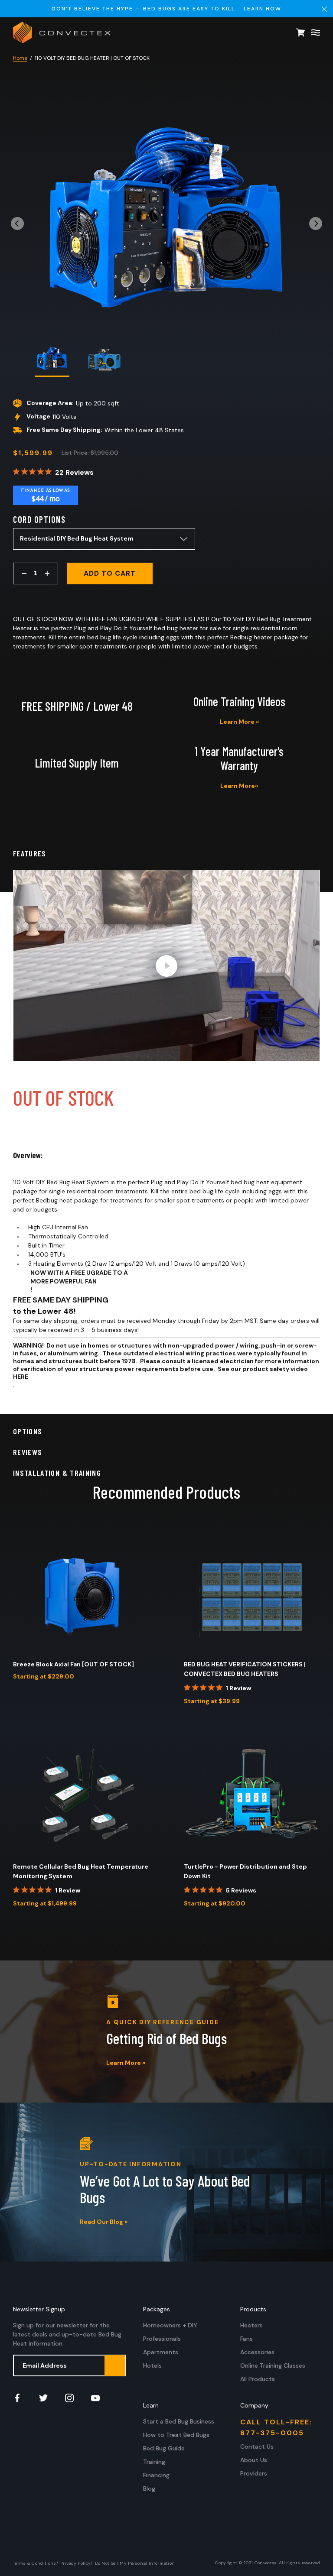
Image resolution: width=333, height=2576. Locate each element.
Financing (156, 2475)
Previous (17, 221)
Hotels (152, 2365)
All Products (258, 2379)
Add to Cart (110, 573)
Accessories (257, 2352)
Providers (254, 2473)
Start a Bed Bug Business (179, 2421)
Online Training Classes (273, 2365)
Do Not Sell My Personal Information (135, 2563)
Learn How (263, 9)
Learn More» (239, 786)
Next (316, 221)
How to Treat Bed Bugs (176, 2435)
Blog (149, 2489)
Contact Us (257, 2446)
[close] (324, 9)
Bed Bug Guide (164, 2448)
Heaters (251, 2325)
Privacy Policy (75, 2563)
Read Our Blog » (104, 2222)
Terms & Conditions (35, 2563)
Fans (246, 2339)
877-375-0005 (272, 2433)
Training (154, 2462)
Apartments (161, 2352)
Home (20, 58)
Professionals (162, 2339)
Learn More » (239, 722)
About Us (254, 2460)
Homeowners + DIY (170, 2325)
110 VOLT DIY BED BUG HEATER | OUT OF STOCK (92, 58)
